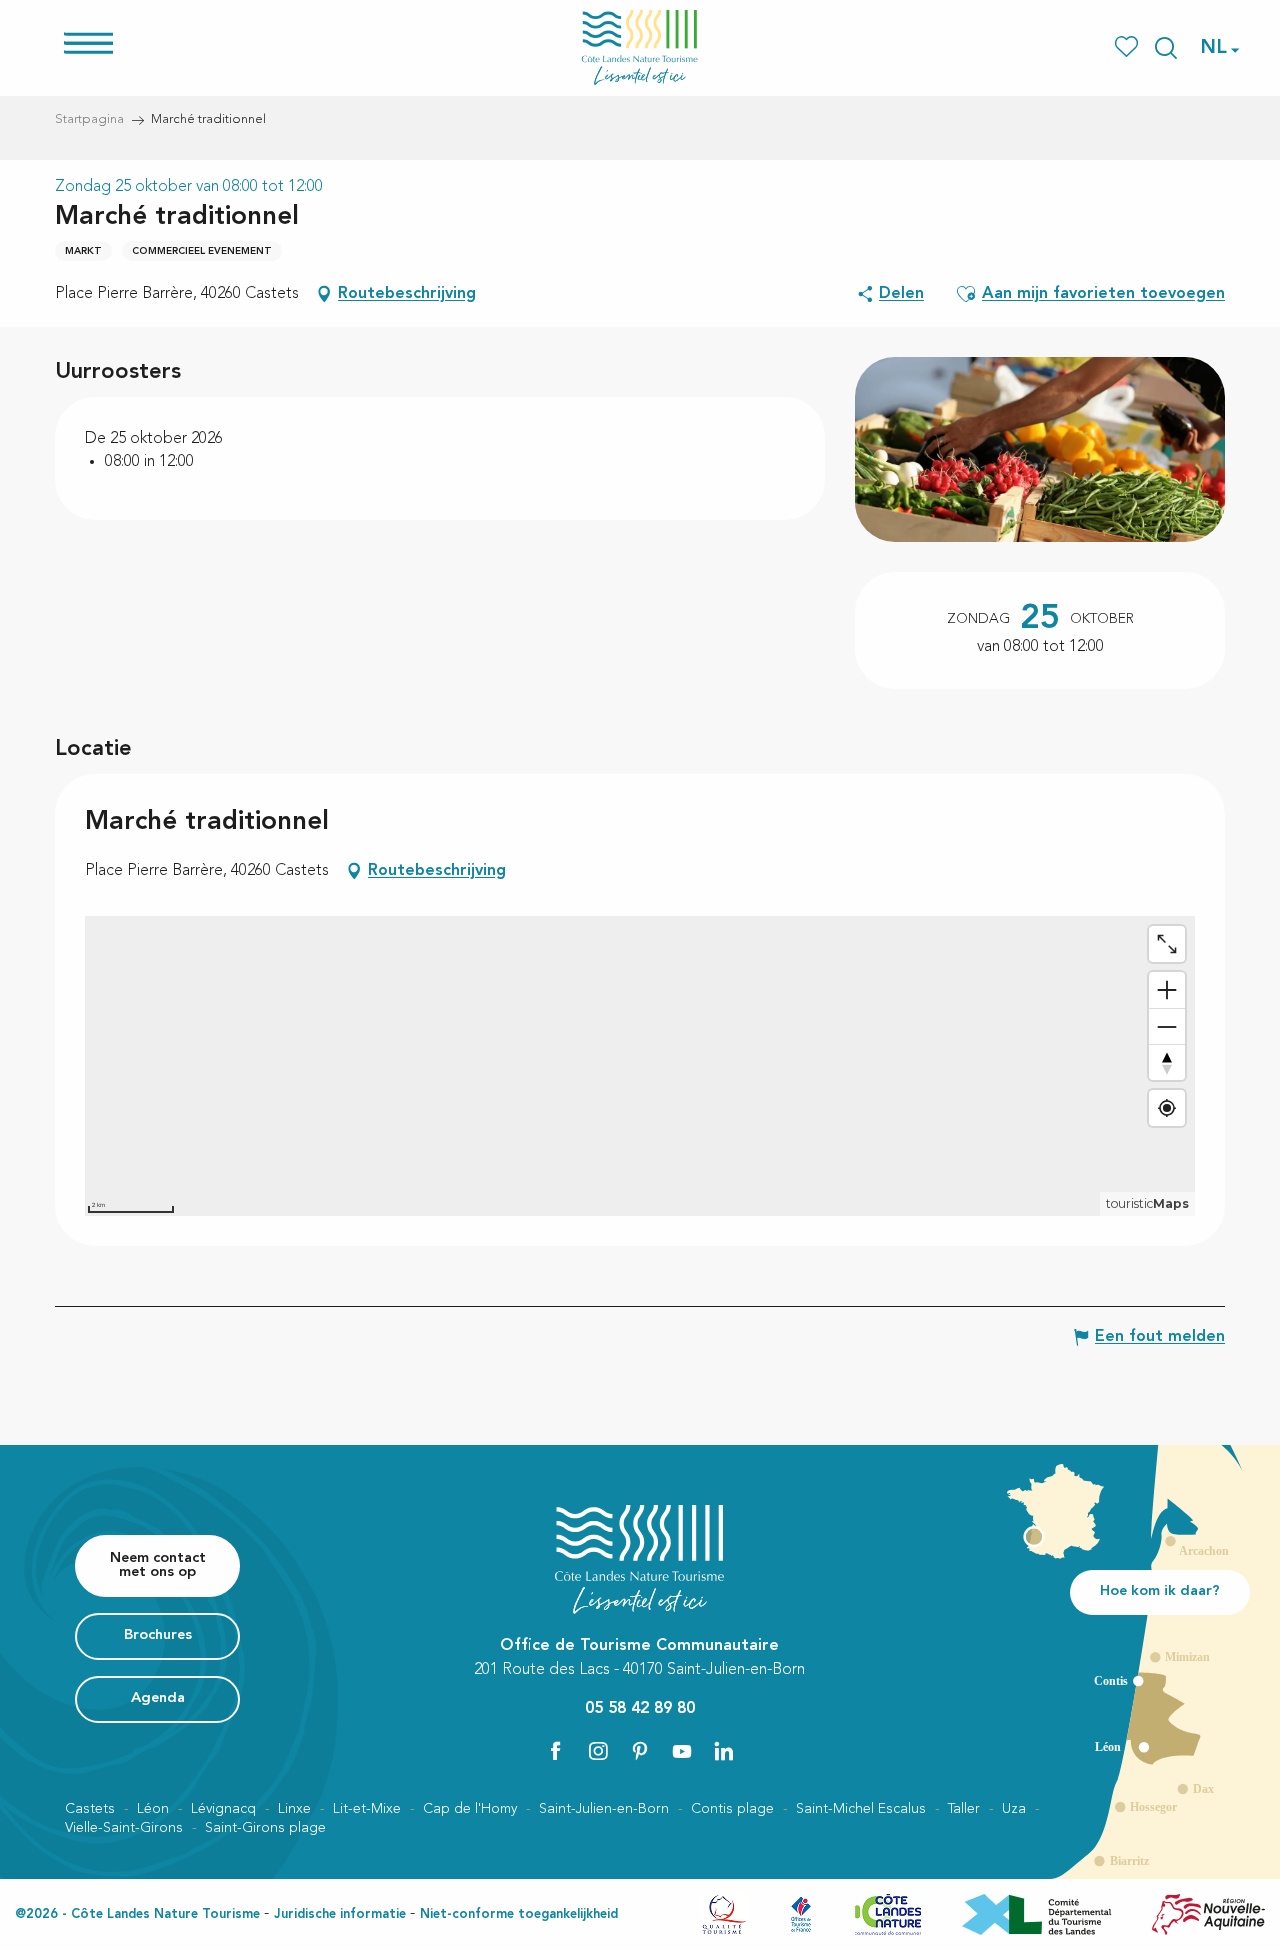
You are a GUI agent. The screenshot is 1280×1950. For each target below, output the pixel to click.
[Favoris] (1128, 47)
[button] (1166, 48)
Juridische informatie (340, 1914)
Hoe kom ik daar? (1160, 1591)
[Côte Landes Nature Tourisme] (640, 47)
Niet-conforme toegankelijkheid (519, 1914)
